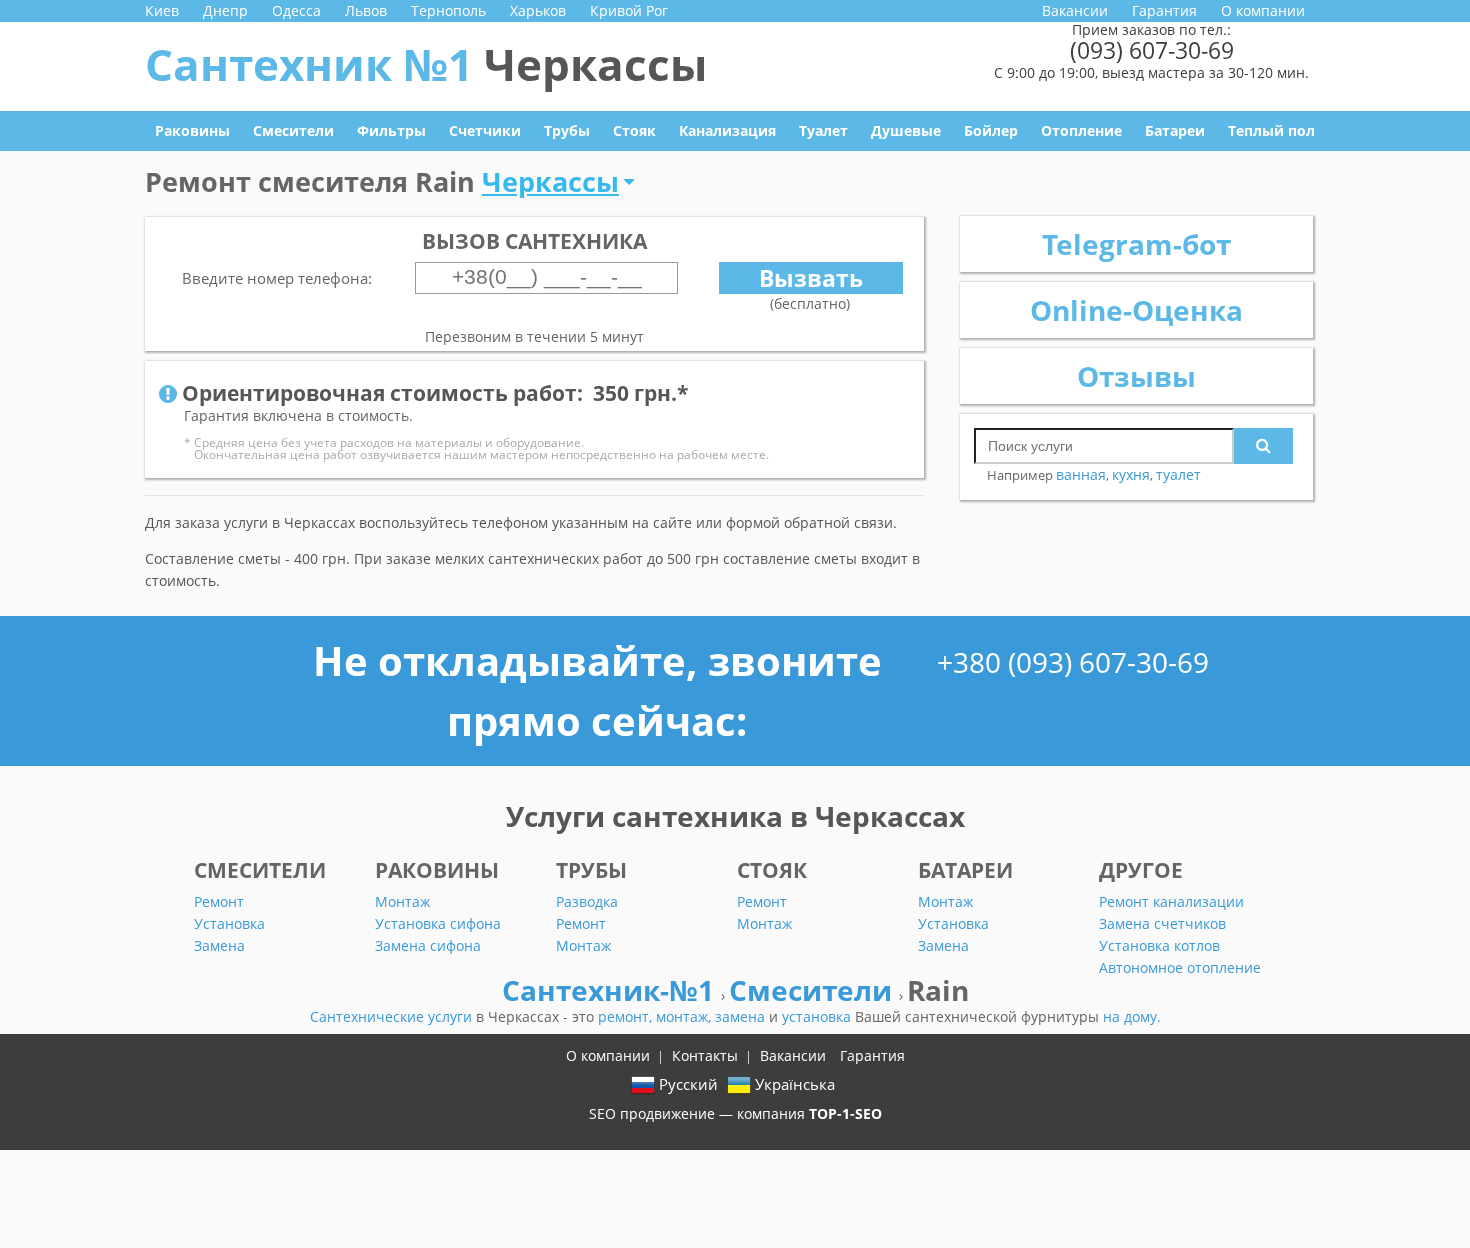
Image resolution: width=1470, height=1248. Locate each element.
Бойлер (991, 130)
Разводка (587, 901)
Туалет (823, 130)
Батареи (1175, 130)
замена (742, 1016)
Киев (162, 10)
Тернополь (448, 10)
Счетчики (485, 130)
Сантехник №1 (426, 64)
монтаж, (685, 1016)
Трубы (567, 130)
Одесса (296, 10)
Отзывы (1136, 376)
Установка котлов (1159, 945)
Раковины (192, 130)
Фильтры (391, 130)
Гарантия (1164, 10)
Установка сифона (438, 923)
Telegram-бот (1136, 244)
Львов (366, 10)
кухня (1131, 474)
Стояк (634, 130)
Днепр (225, 10)
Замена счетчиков (1162, 923)
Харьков (538, 10)
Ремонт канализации (1171, 901)
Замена (219, 945)
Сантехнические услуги (393, 1016)
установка (818, 1016)
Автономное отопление (1180, 967)
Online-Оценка (1136, 310)
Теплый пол (1271, 130)
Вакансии (1075, 10)
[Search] (1263, 446)
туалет (1178, 474)
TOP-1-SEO (845, 1113)
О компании (1263, 10)
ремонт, (627, 1016)
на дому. (1132, 1016)
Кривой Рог (629, 10)
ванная (1081, 474)
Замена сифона (428, 945)
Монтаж (402, 901)
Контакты (705, 1055)
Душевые (906, 130)
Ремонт (219, 901)
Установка (229, 923)
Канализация (727, 130)
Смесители (293, 130)
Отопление (1081, 130)
